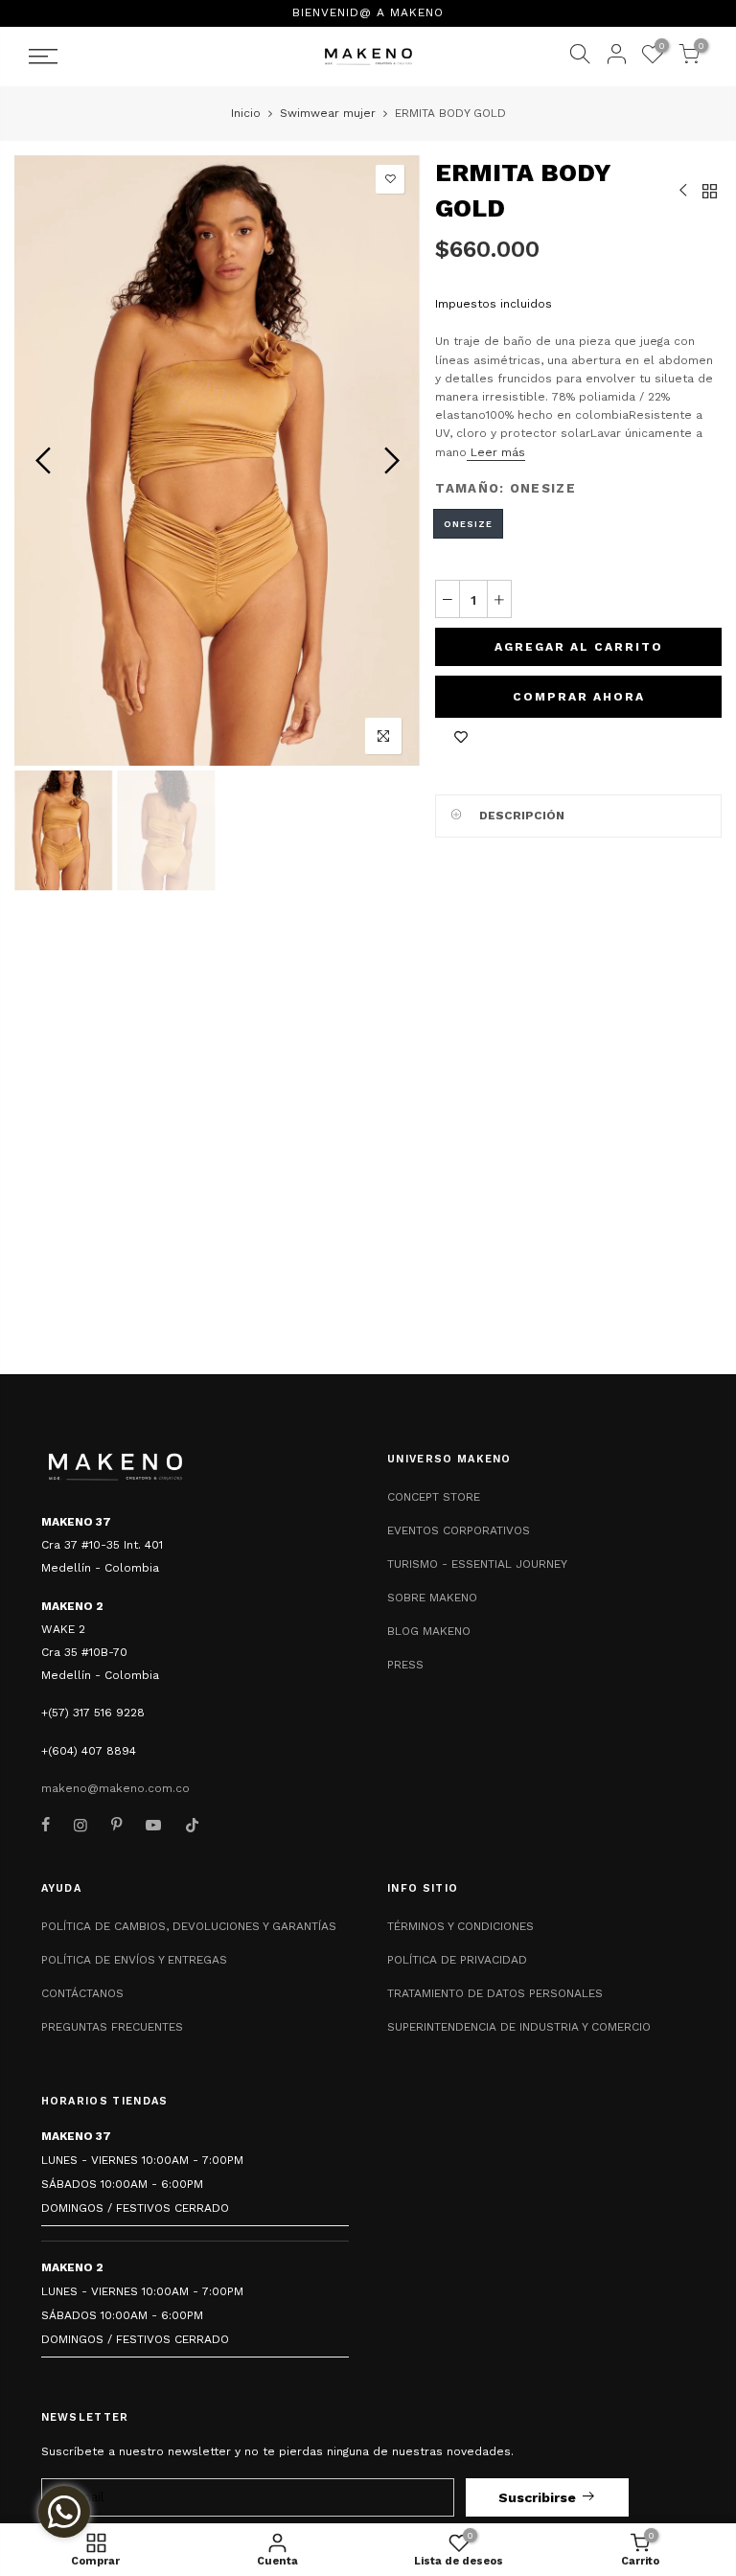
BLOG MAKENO (429, 1631)
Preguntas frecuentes (112, 2027)
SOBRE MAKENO (432, 1598)
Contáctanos (82, 1993)
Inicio (246, 113)
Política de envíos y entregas (134, 1960)
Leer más (496, 452)
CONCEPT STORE (434, 1497)
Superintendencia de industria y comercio (519, 2027)
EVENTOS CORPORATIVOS (459, 1530)
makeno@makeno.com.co (115, 1788)
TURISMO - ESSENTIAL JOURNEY (477, 1564)
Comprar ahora (579, 697)
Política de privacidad (457, 1960)
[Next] (390, 460)
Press (405, 1665)
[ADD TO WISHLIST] (461, 737)
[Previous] (46, 460)
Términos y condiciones (460, 1926)
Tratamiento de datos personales (495, 1993)
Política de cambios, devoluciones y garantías (189, 1926)
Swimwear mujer (328, 113)
